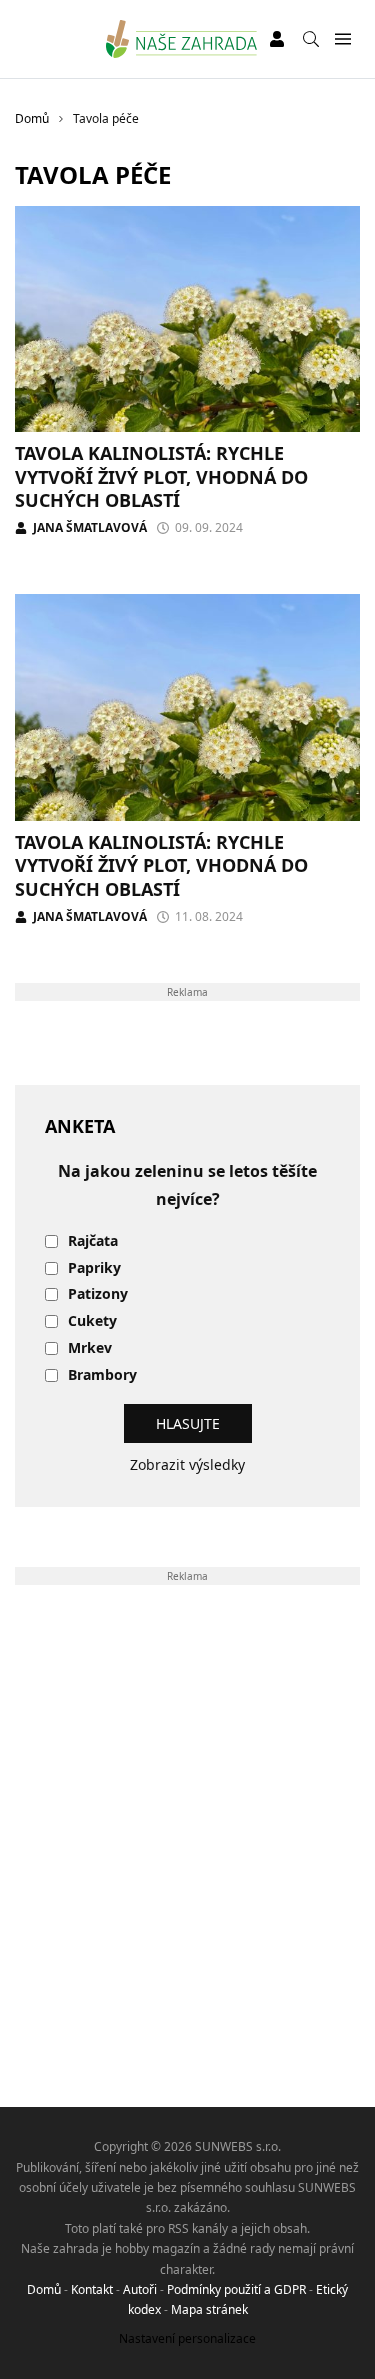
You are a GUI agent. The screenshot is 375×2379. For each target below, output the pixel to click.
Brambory (102, 1375)
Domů (44, 2289)
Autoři (140, 2289)
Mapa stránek (209, 2309)
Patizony (98, 1294)
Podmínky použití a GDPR (236, 2289)
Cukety (92, 1321)
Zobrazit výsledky (187, 1464)
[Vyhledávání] (311, 39)
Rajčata (93, 1241)
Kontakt (92, 2289)
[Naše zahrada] (181, 39)
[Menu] (342, 39)
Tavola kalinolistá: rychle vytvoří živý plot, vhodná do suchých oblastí (161, 476)
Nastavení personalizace (187, 2338)
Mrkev (90, 1348)
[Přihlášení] (277, 39)
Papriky (94, 1268)
